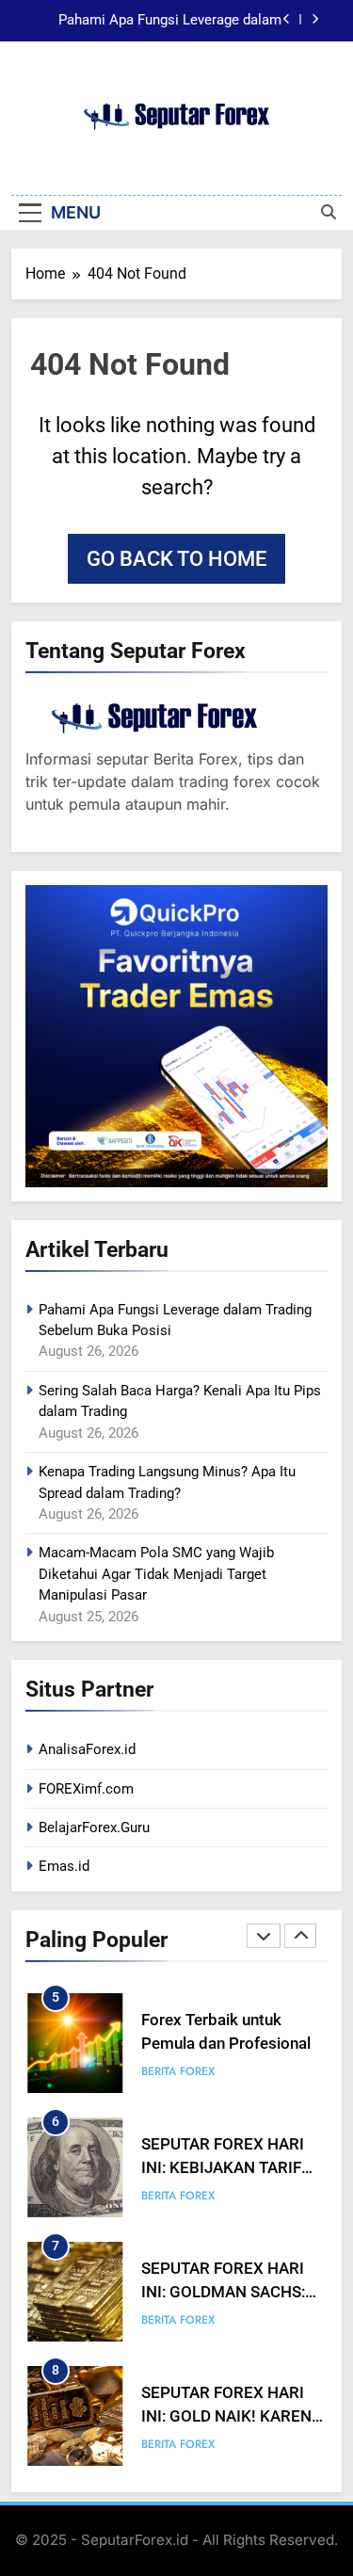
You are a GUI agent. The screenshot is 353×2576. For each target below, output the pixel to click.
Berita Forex (178, 2071)
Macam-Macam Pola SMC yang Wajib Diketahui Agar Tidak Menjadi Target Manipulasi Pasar (156, 1574)
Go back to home (176, 559)
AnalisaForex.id (87, 1749)
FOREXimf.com (86, 1789)
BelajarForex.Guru (94, 1827)
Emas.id (64, 1866)
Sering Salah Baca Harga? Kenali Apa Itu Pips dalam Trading (156, 24)
